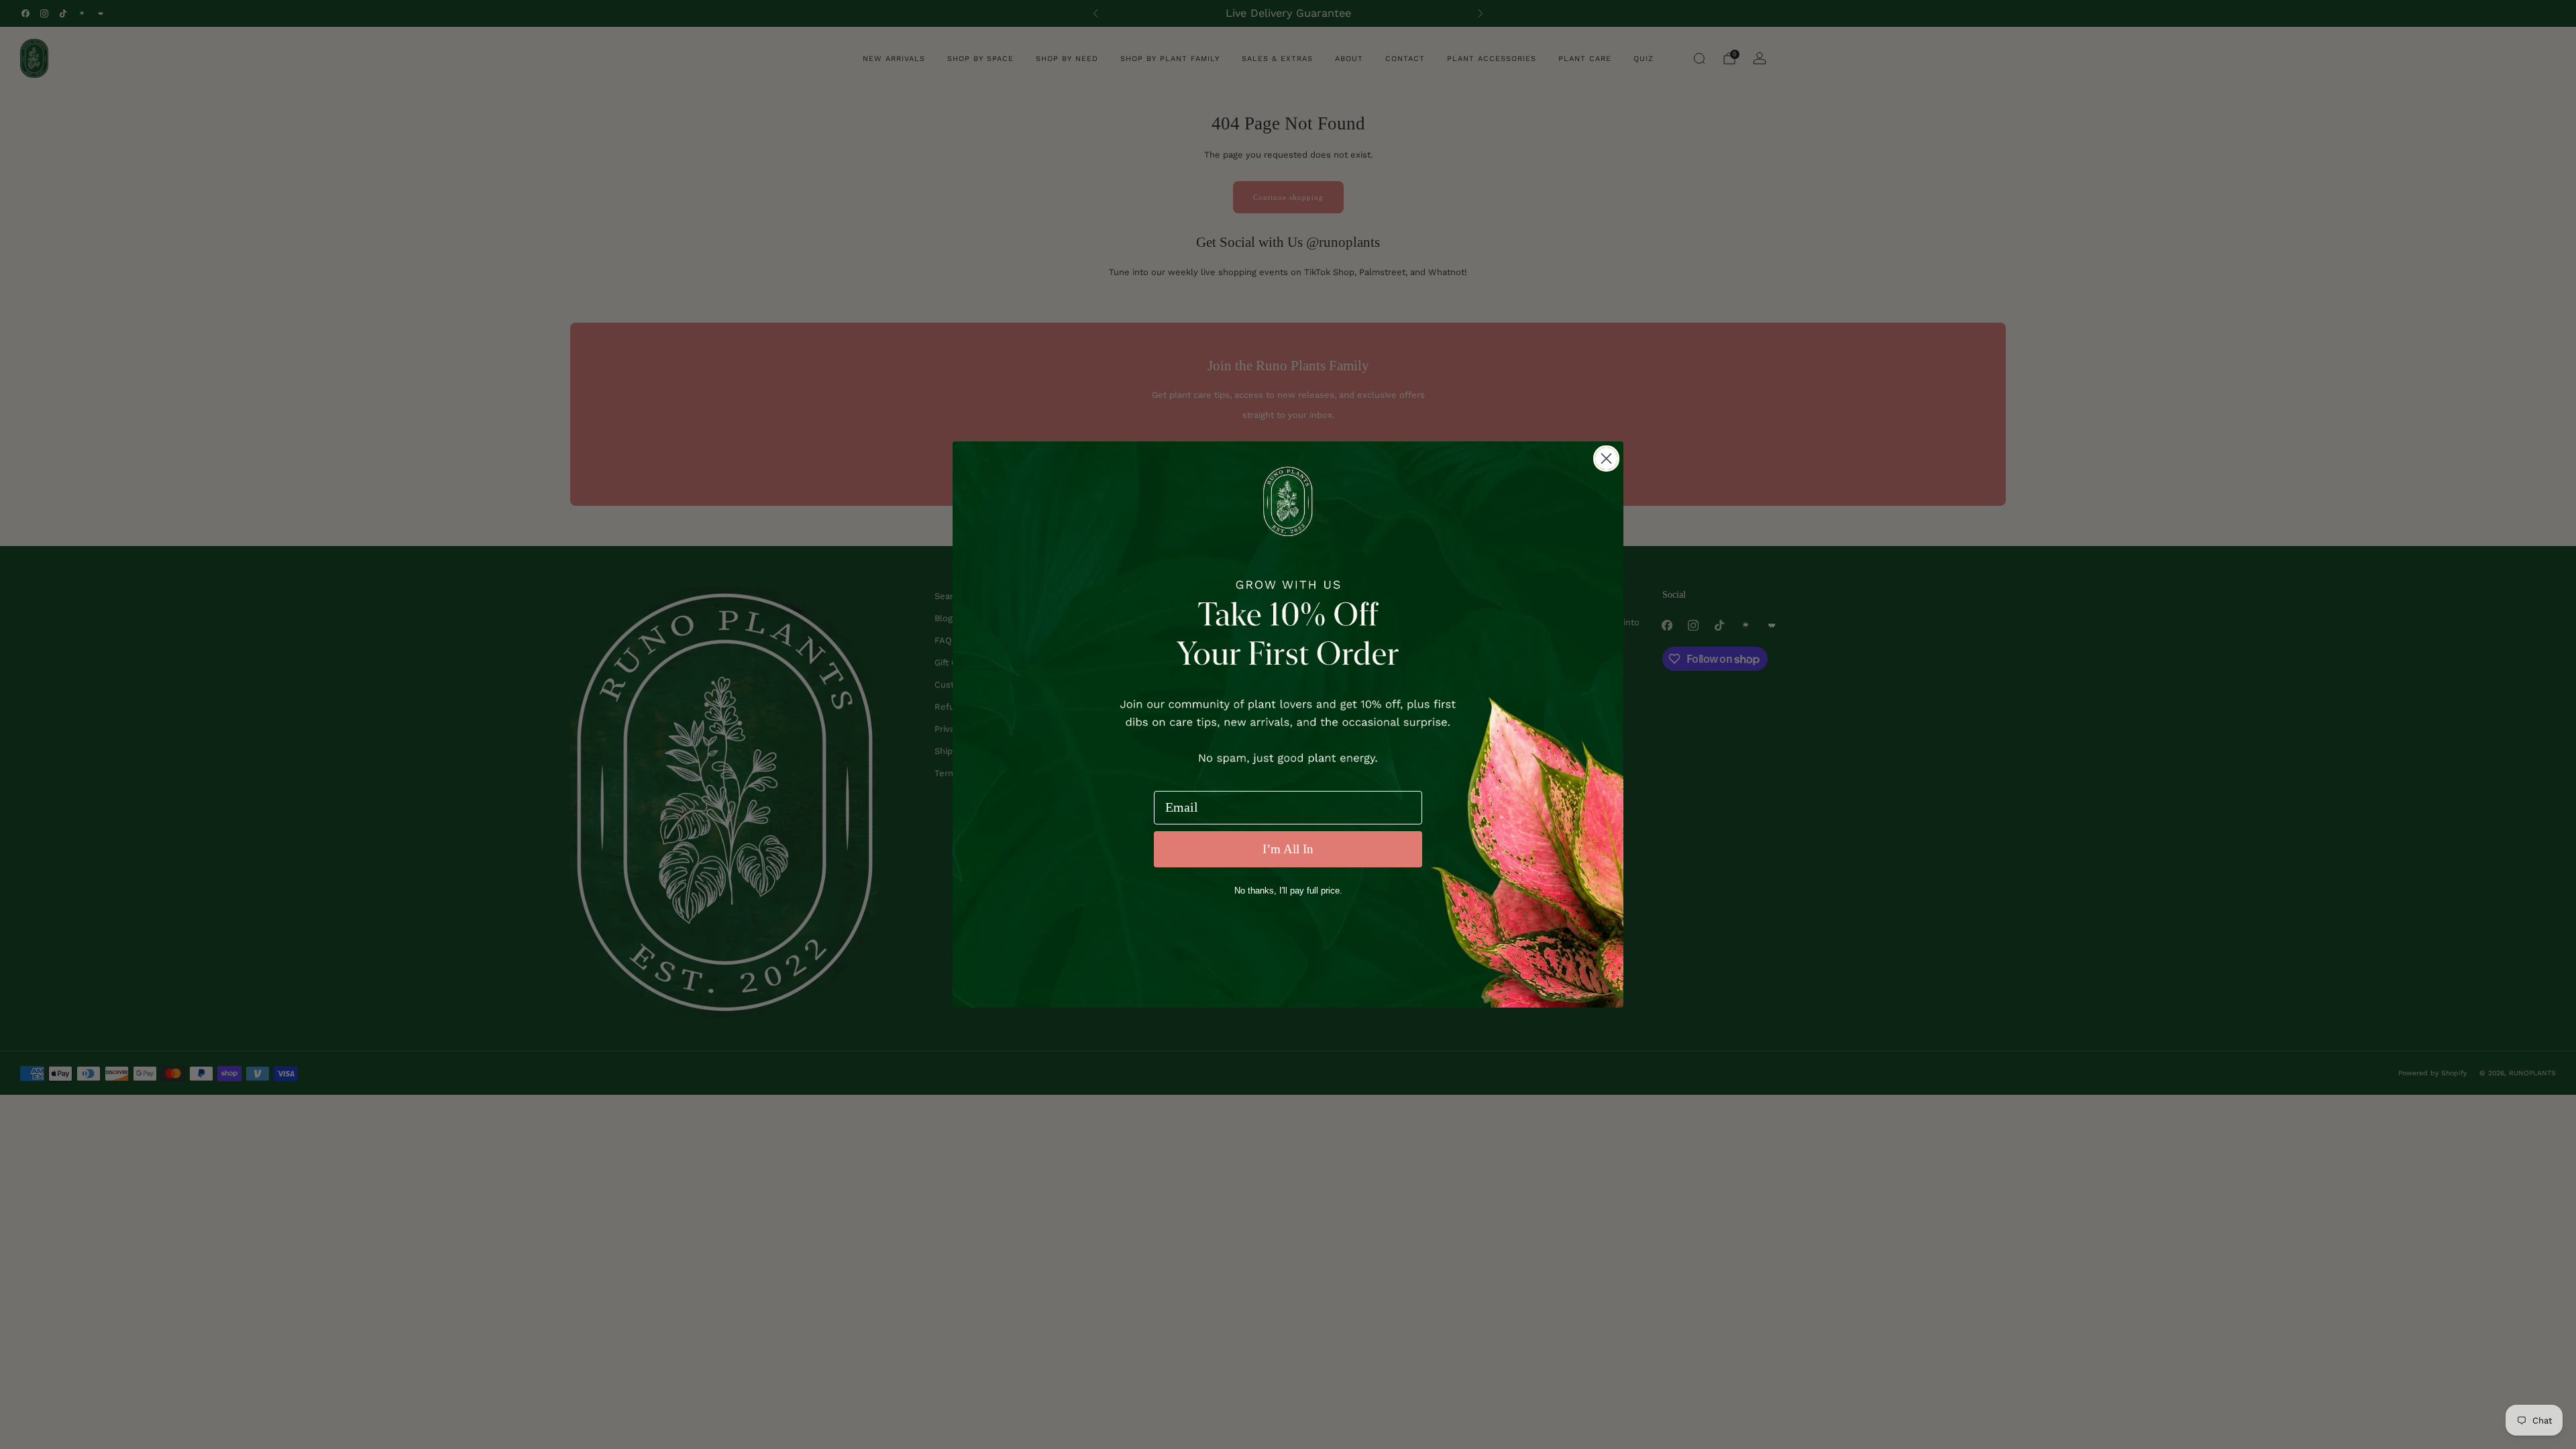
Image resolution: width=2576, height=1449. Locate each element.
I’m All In (1288, 849)
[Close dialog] (1606, 459)
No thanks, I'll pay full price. (1288, 891)
